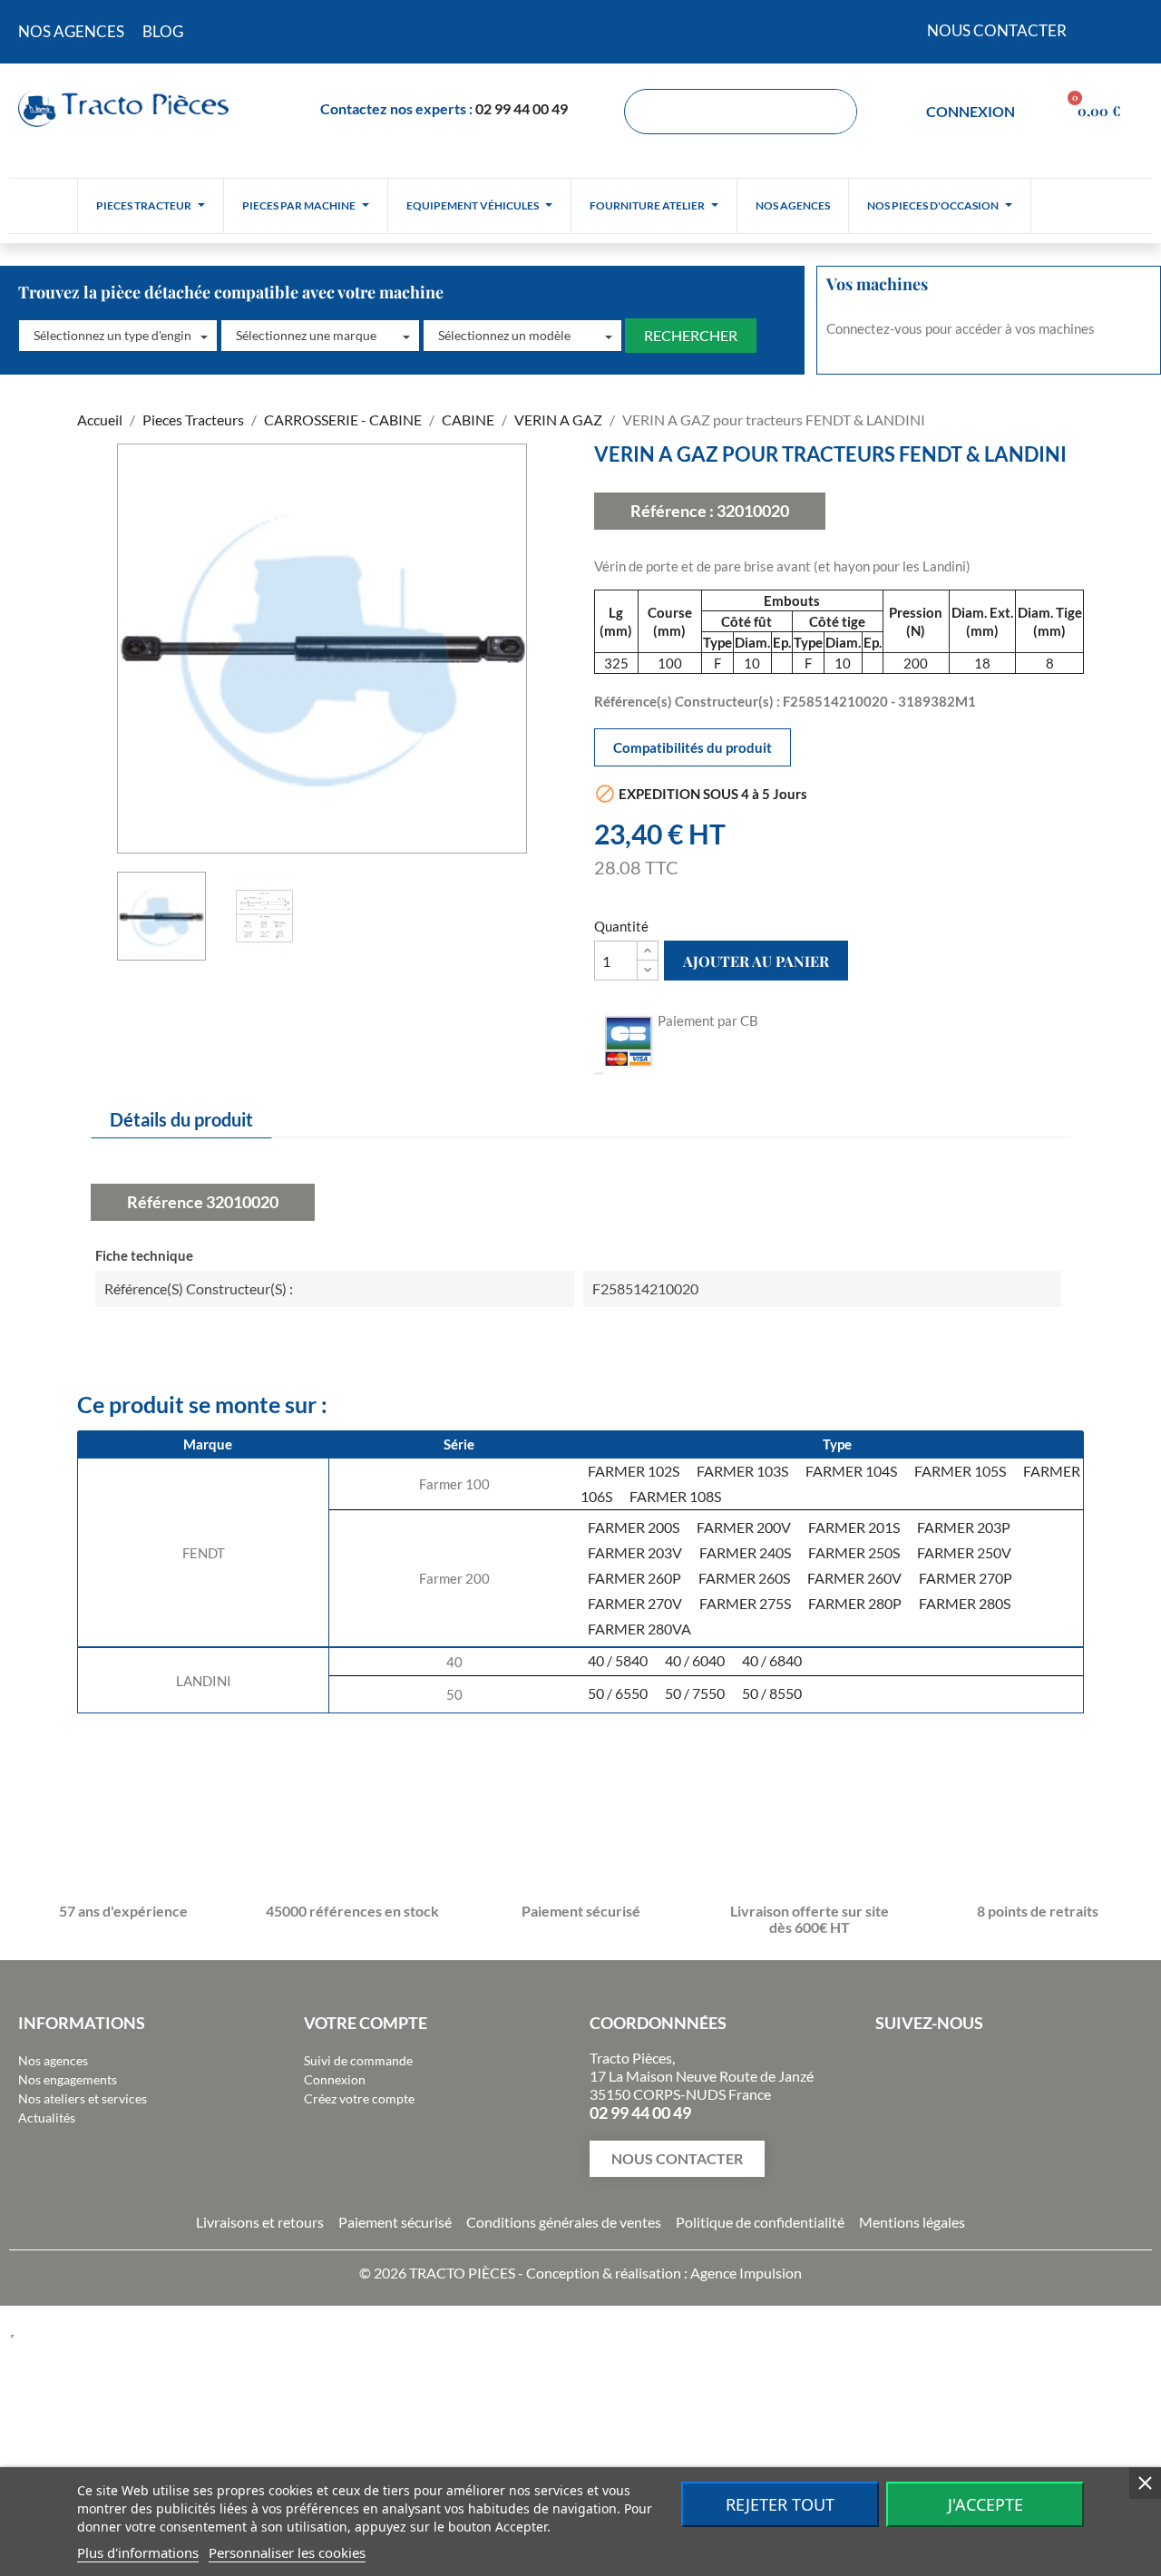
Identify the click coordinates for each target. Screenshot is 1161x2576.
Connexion (335, 2079)
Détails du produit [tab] (181, 1119)
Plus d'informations (138, 2552)
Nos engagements (68, 2079)
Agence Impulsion (746, 2273)
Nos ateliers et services (83, 2098)
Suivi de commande (358, 2060)
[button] (118, 336)
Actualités (47, 2117)
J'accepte (985, 2504)
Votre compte (366, 2023)
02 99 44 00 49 (522, 108)
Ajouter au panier (756, 961)
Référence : (672, 511)
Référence (165, 1202)
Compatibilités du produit (693, 747)
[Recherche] (834, 112)
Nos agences (53, 2060)
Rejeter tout (780, 2504)
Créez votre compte (359, 2098)
